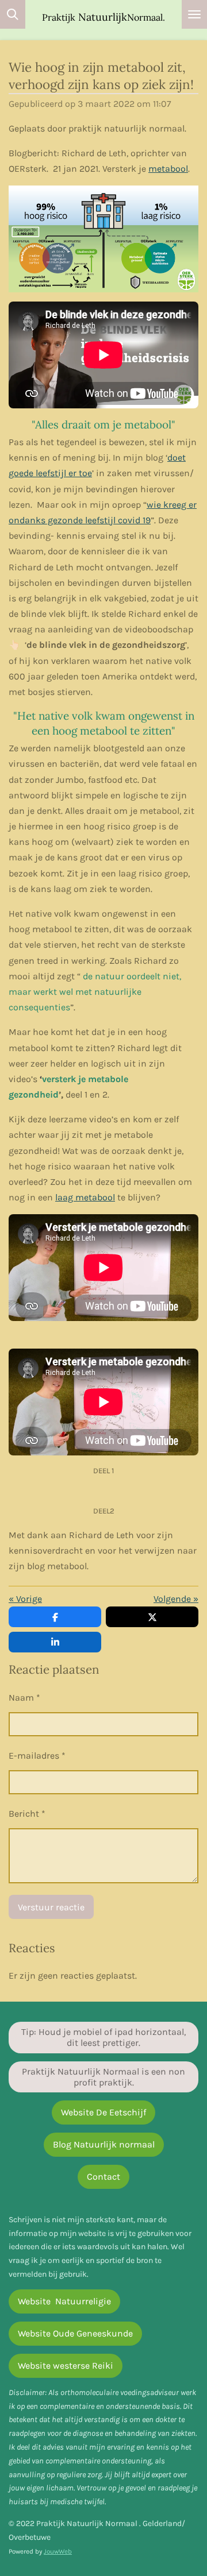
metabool (168, 169)
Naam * (24, 1698)
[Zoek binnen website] (13, 14)
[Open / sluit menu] (194, 14)
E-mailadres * (37, 1756)
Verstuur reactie (51, 1907)
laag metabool (85, 1197)
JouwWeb (58, 2551)
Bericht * (27, 1814)
